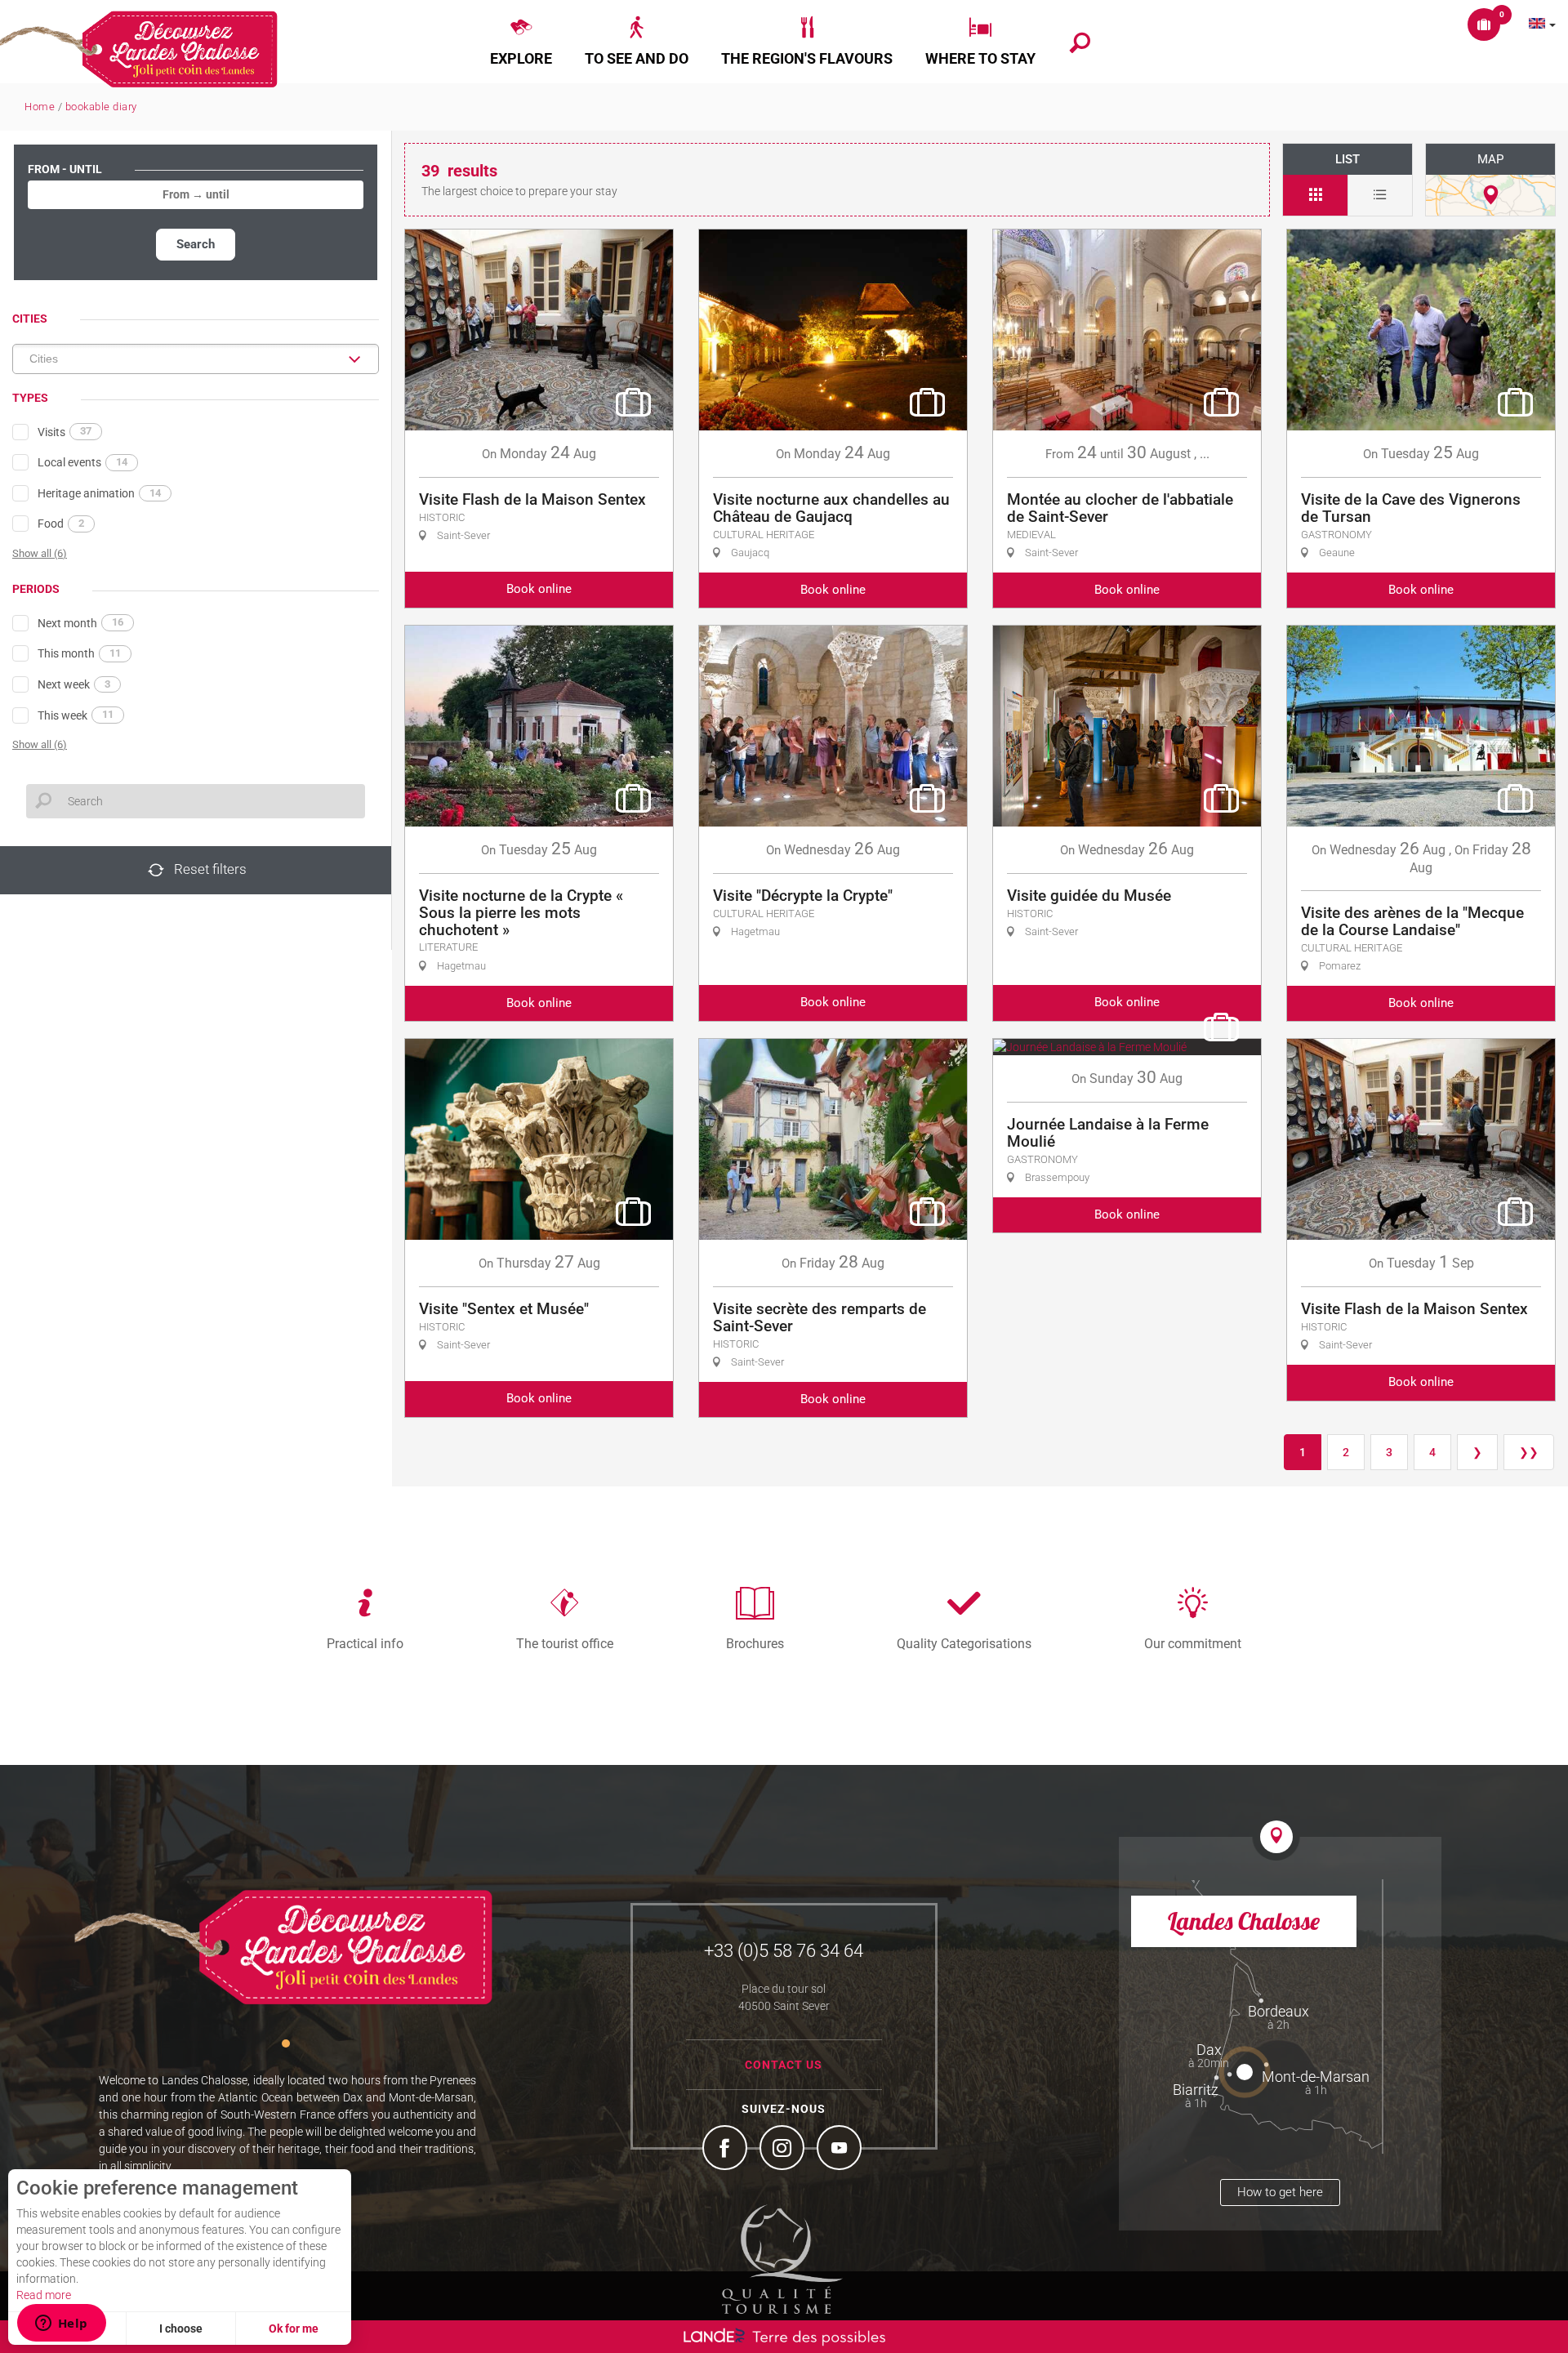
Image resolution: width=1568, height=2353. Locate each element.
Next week (74, 684)
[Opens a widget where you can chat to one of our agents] (61, 2324)
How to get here (1280, 2192)
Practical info (365, 1643)
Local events (82, 462)
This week (76, 715)
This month (79, 653)
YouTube (841, 2150)
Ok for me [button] (294, 2328)
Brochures (755, 1643)
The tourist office (565, 1643)
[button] (521, 42)
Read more (44, 2295)
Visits (65, 431)
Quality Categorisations (964, 1643)
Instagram (784, 2150)
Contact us (784, 2065)
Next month (80, 622)
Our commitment (1193, 1643)
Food (61, 524)
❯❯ (1529, 1452)
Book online (539, 589)
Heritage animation (99, 493)
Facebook (727, 2150)
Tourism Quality (782, 2259)
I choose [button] (181, 2328)
